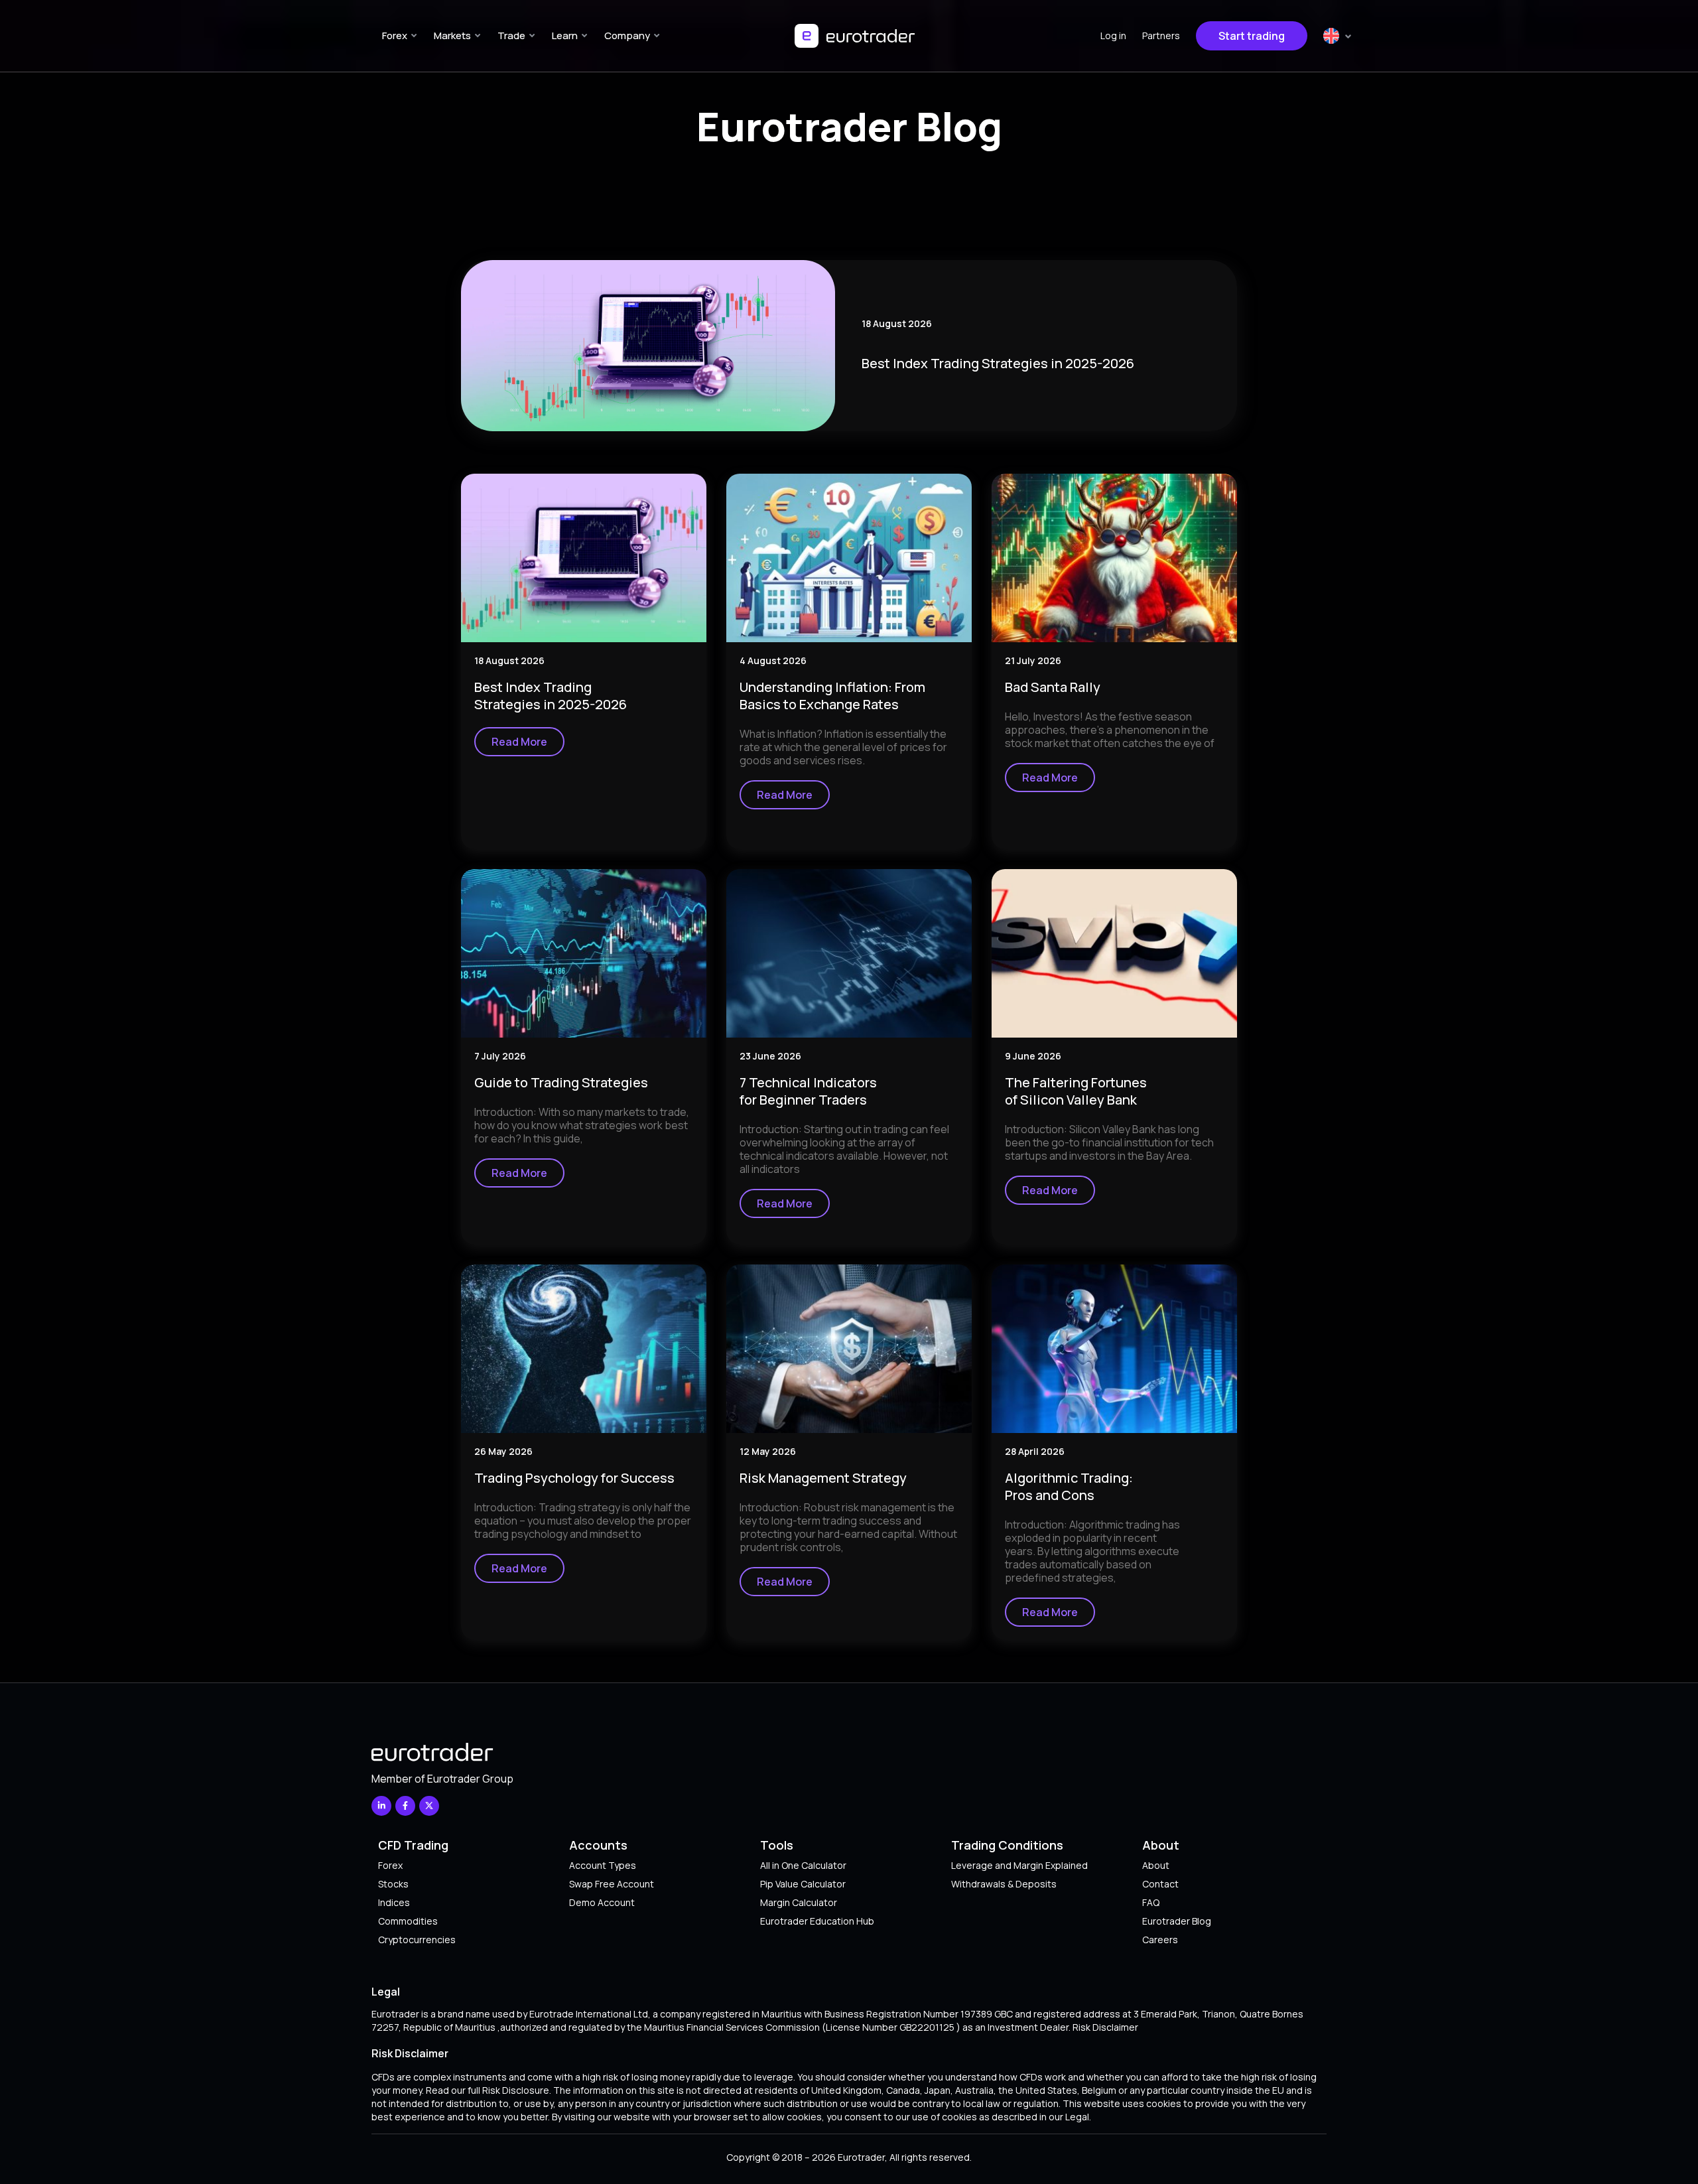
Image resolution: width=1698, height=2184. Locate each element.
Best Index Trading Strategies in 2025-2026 (998, 363)
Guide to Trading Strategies (561, 1082)
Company (627, 35)
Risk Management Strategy (823, 1478)
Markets (452, 35)
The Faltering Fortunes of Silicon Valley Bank (1076, 1091)
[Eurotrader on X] (429, 1806)
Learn (565, 35)
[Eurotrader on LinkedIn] (381, 1806)
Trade (511, 35)
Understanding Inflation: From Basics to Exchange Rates (832, 696)
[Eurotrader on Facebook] (405, 1806)
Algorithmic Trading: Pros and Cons (1069, 1486)
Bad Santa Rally (1053, 687)
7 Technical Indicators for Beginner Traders (808, 1091)
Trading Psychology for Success (574, 1478)
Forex (395, 35)
